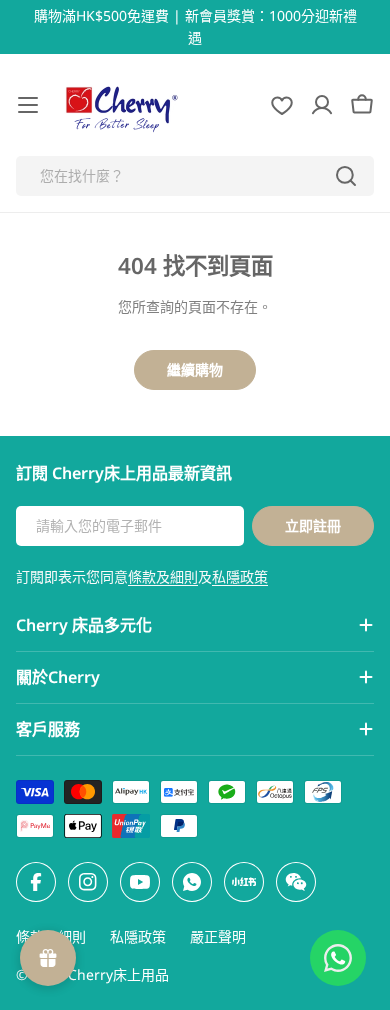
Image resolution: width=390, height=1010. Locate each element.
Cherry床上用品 (118, 974)
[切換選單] (28, 105)
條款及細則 (163, 576)
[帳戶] (322, 105)
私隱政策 (240, 576)
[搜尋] (346, 176)
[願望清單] (282, 105)
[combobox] (195, 176)
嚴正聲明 (218, 936)
